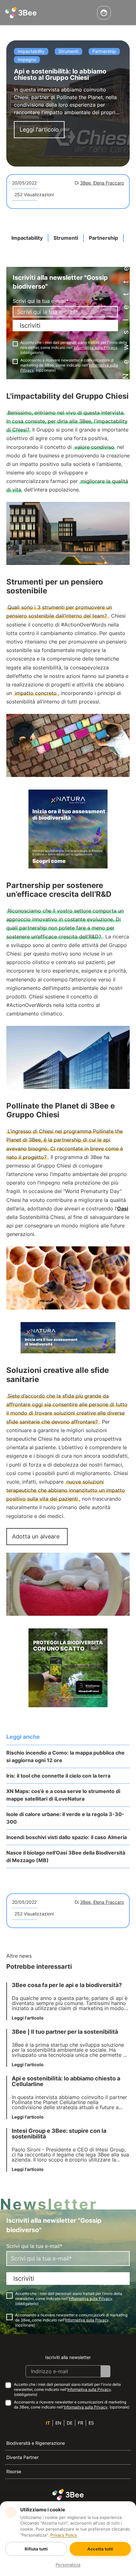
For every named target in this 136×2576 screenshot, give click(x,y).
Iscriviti (30, 326)
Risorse (14, 2471)
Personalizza (68, 2565)
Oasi (123, 1209)
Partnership (103, 238)
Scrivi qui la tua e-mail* (41, 301)
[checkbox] (15, 344)
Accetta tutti (100, 2549)
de (70, 2423)
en (58, 2423)
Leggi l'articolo (39, 129)
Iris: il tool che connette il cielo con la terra (58, 1776)
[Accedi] (104, 13)
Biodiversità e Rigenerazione (36, 2443)
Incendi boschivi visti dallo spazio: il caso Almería (67, 1837)
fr (80, 2423)
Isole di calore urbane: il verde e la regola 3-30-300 (65, 1818)
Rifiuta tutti (36, 2549)
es (91, 2423)
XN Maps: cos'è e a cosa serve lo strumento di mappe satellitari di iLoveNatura (63, 1795)
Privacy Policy (64, 2535)
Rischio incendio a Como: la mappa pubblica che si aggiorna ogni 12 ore (65, 1756)
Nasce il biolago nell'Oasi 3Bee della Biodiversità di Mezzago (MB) (66, 1856)
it (48, 2423)
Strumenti (66, 238)
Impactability (27, 238)
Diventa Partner (22, 2457)
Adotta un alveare (36, 1536)
